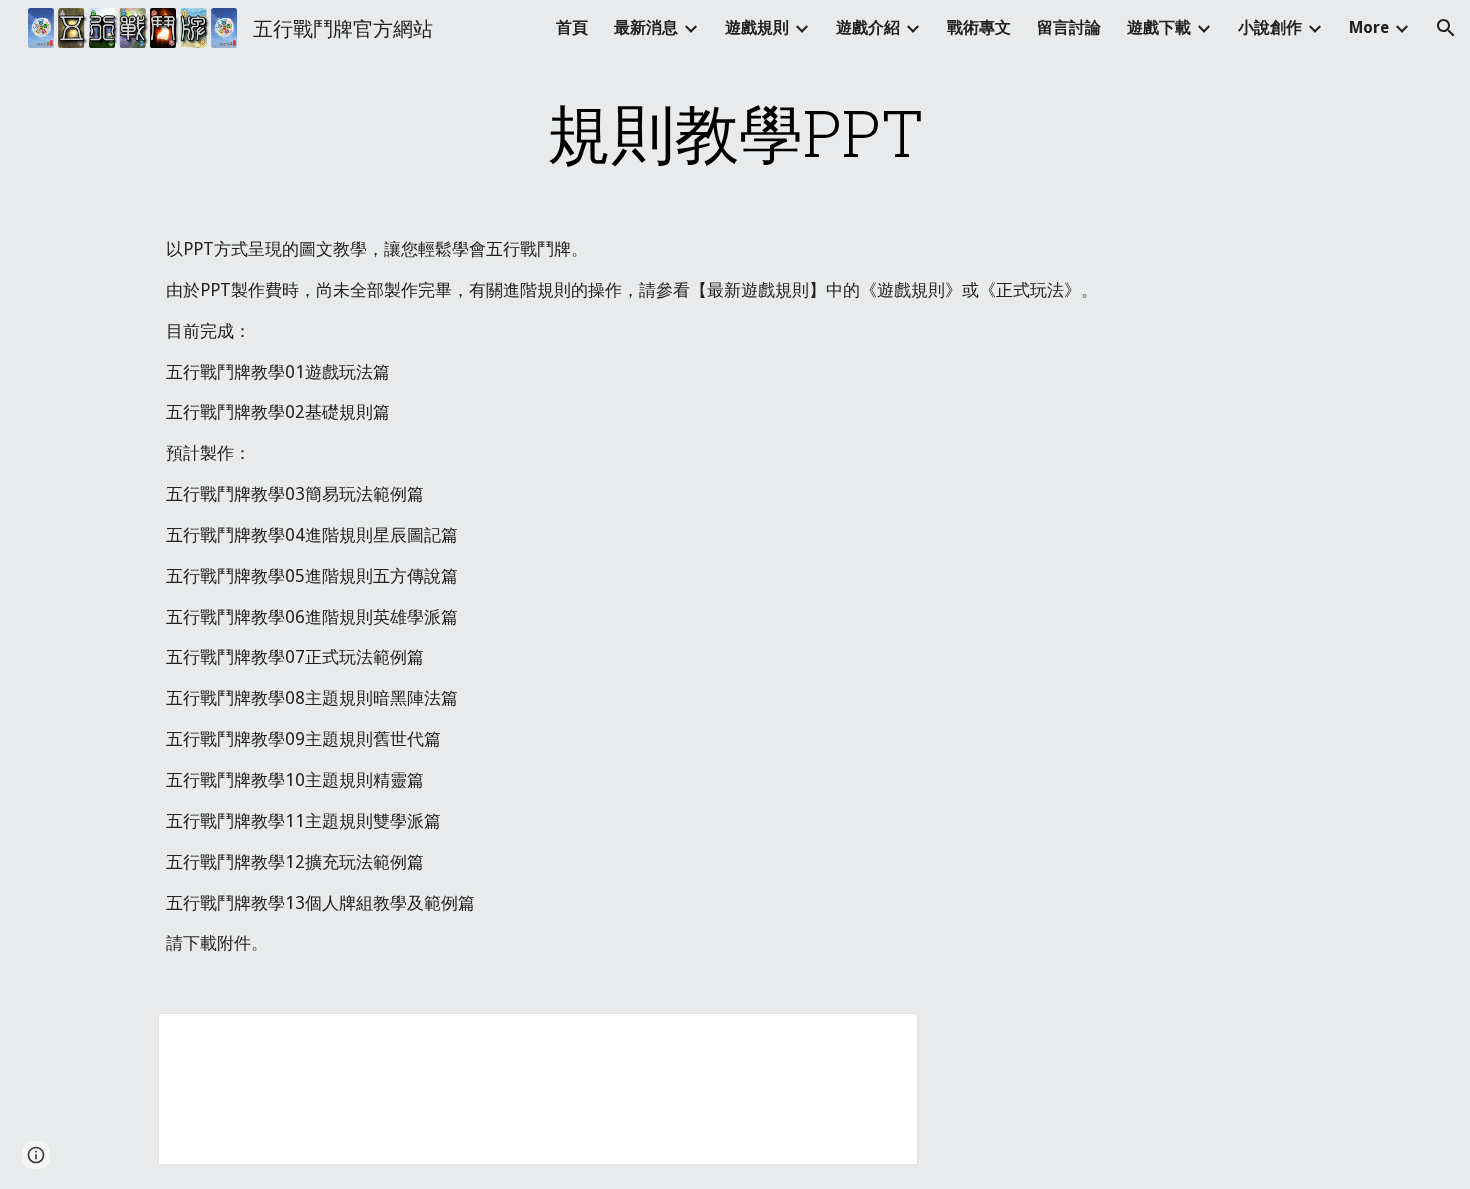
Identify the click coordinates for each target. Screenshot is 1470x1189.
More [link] (1369, 27)
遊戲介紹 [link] (868, 27)
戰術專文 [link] (979, 27)
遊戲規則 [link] (757, 27)
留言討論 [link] (1069, 27)
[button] (1446, 28)
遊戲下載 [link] (1159, 27)
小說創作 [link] (1270, 27)
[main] (735, 132)
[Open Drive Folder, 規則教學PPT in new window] (880, 1039)
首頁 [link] (572, 27)
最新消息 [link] (646, 27)
